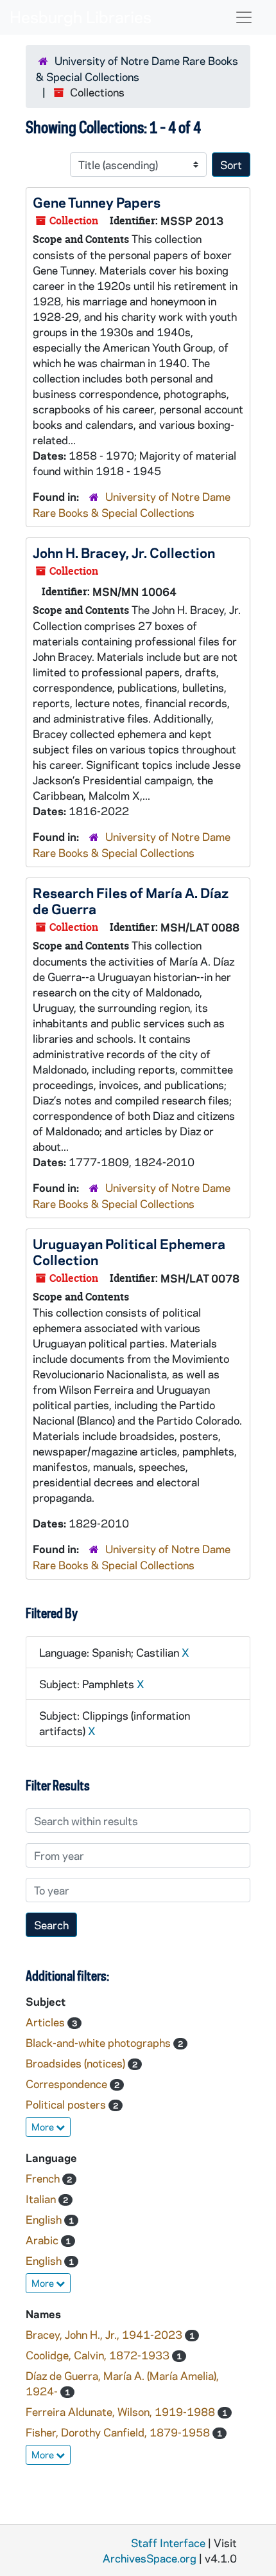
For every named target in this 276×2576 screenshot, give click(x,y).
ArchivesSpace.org (150, 2558)
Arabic (43, 2240)
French (44, 2178)
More (44, 2127)
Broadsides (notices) (77, 2063)
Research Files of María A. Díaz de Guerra (131, 900)
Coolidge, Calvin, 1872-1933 (99, 2355)
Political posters (67, 2104)
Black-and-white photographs (99, 2042)
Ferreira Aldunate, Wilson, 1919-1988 (122, 2411)
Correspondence (68, 2084)
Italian (42, 2199)
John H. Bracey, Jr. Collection (124, 552)
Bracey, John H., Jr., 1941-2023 (105, 2334)
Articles (47, 2022)
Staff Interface (168, 2543)
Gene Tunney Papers (97, 202)
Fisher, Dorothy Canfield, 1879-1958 (119, 2432)
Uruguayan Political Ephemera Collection (129, 1251)
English (45, 2219)
